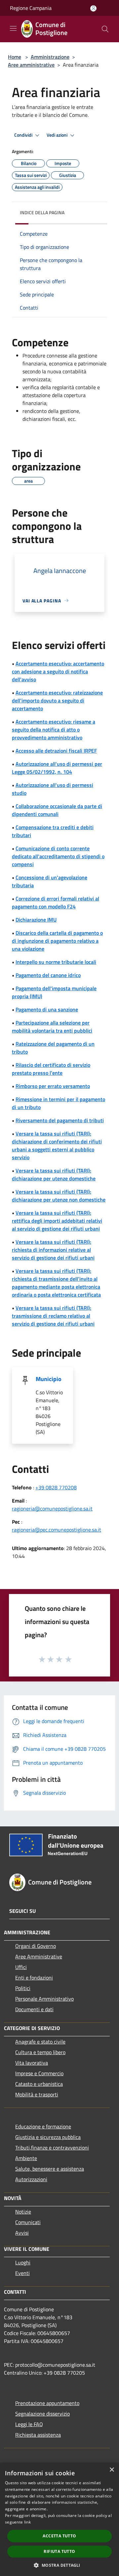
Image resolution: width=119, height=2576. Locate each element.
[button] (59, 2565)
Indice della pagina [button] (42, 212)
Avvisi (22, 2233)
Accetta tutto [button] (59, 2536)
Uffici (21, 1967)
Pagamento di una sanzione (47, 1009)
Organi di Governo (36, 1946)
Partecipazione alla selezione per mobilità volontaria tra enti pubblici (52, 1027)
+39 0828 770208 (56, 1487)
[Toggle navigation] (13, 28)
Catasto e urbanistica (39, 2084)
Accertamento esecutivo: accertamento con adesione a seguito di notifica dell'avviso (58, 671)
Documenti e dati (34, 2009)
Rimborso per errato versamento (53, 1086)
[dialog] (59, 2519)
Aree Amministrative (39, 1956)
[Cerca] (105, 29)
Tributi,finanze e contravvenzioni (52, 2148)
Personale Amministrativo (44, 1999)
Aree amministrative (31, 65)
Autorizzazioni (31, 2179)
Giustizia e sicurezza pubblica (48, 2137)
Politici (23, 1988)
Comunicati (28, 2222)
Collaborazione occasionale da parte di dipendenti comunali (57, 810)
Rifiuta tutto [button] (59, 2551)
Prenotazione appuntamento (47, 2403)
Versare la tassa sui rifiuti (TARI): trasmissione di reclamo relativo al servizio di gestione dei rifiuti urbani (53, 1316)
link (27, 2522)
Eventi (22, 2273)
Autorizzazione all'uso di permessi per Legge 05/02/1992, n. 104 (57, 768)
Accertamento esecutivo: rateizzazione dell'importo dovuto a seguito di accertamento (57, 700)
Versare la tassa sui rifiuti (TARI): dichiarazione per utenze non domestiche (59, 1196)
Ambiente (26, 2158)
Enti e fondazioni (34, 1978)
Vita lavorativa (32, 2063)
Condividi (24, 135)
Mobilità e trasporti (37, 2094)
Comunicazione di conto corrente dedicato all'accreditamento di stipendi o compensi (58, 856)
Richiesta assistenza (38, 2435)
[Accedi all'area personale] (93, 8)
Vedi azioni (58, 135)
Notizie (23, 2212)
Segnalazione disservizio (42, 2414)
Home (15, 57)
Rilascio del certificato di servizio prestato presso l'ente (51, 1069)
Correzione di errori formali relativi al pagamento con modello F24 (56, 902)
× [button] (112, 2470)
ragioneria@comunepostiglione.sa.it (52, 1508)
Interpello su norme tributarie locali (56, 962)
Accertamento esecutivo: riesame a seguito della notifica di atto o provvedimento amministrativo (54, 729)
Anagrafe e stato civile (40, 2042)
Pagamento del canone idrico (48, 975)
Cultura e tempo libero (40, 2052)
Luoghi (23, 2262)
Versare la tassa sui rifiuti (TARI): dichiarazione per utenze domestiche (54, 1174)
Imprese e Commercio (39, 2073)
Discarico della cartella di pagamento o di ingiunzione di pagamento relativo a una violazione (57, 941)
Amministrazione (50, 57)
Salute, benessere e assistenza (50, 2169)
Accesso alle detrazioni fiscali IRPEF (56, 751)
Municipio (49, 1379)
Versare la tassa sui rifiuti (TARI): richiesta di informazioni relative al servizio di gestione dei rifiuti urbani (53, 1250)
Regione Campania (31, 8)
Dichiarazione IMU (36, 920)
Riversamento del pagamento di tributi (60, 1120)
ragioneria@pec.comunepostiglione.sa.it (57, 1530)
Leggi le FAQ (29, 2424)
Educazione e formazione (43, 2126)
